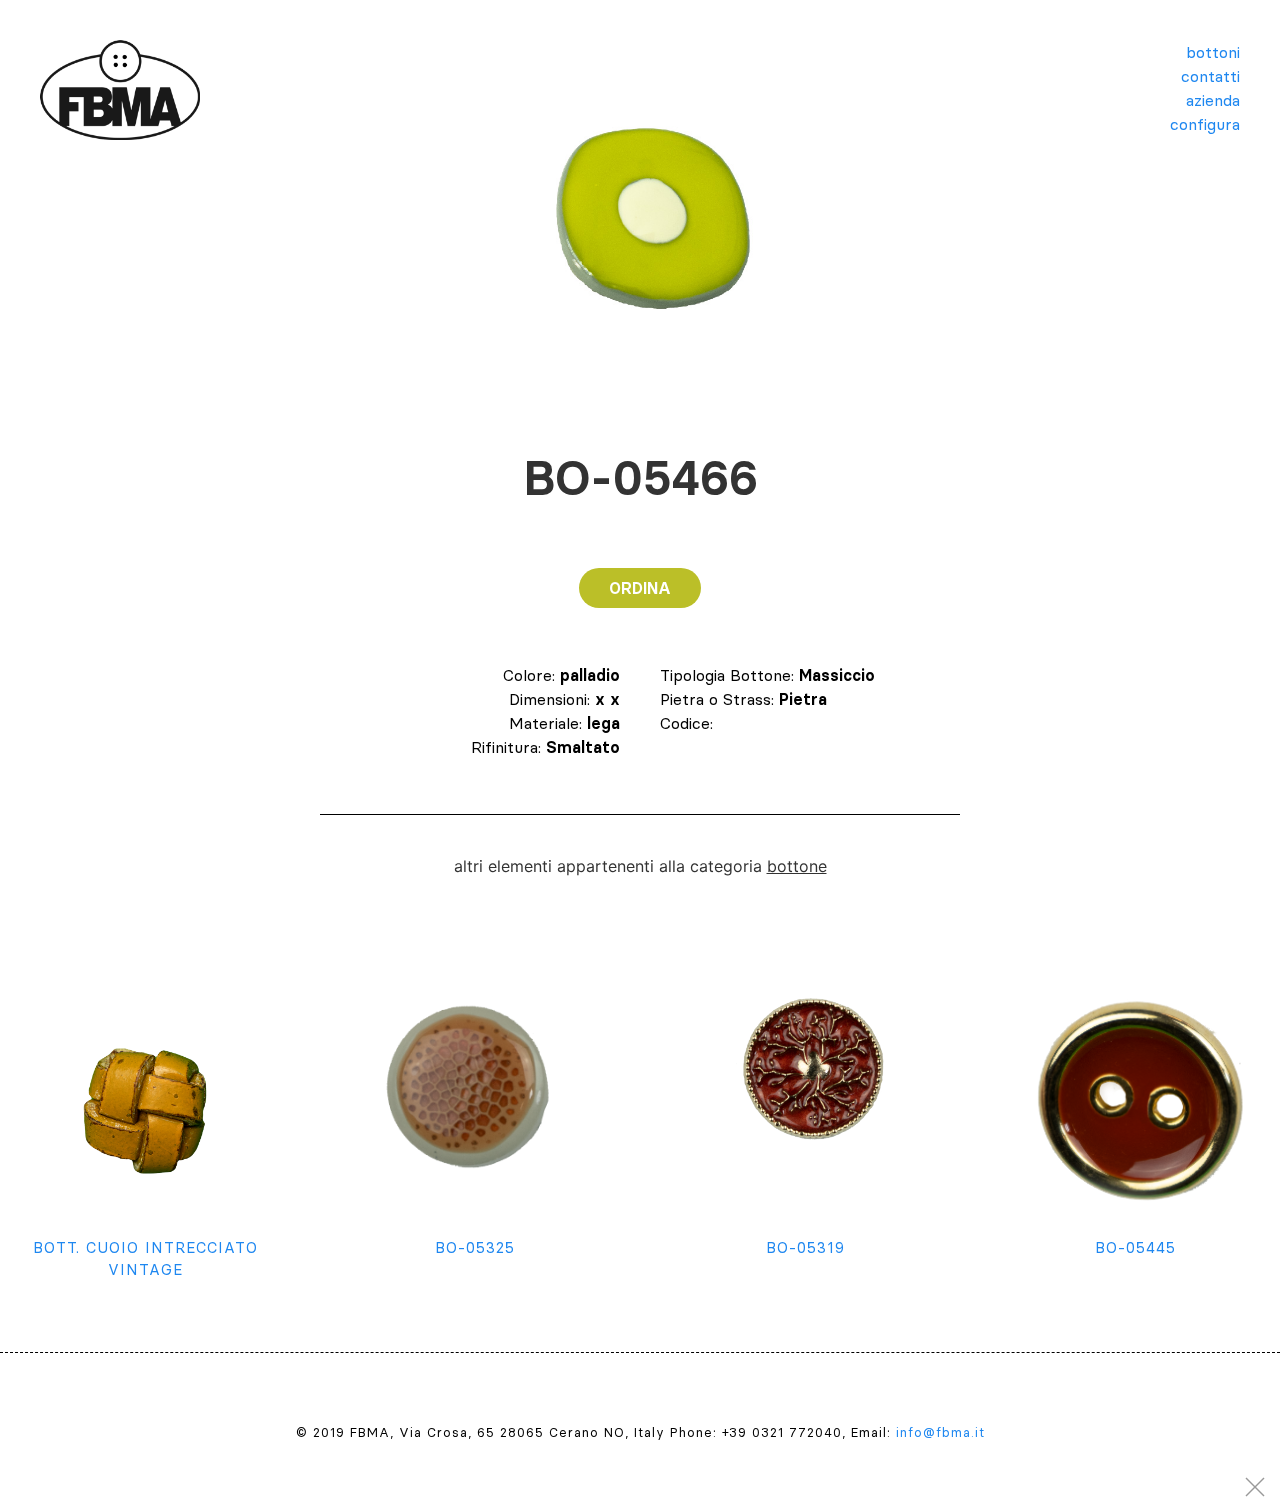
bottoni (1213, 52)
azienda (1213, 100)
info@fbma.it (940, 1432)
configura (1205, 124)
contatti (1210, 76)
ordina (640, 588)
